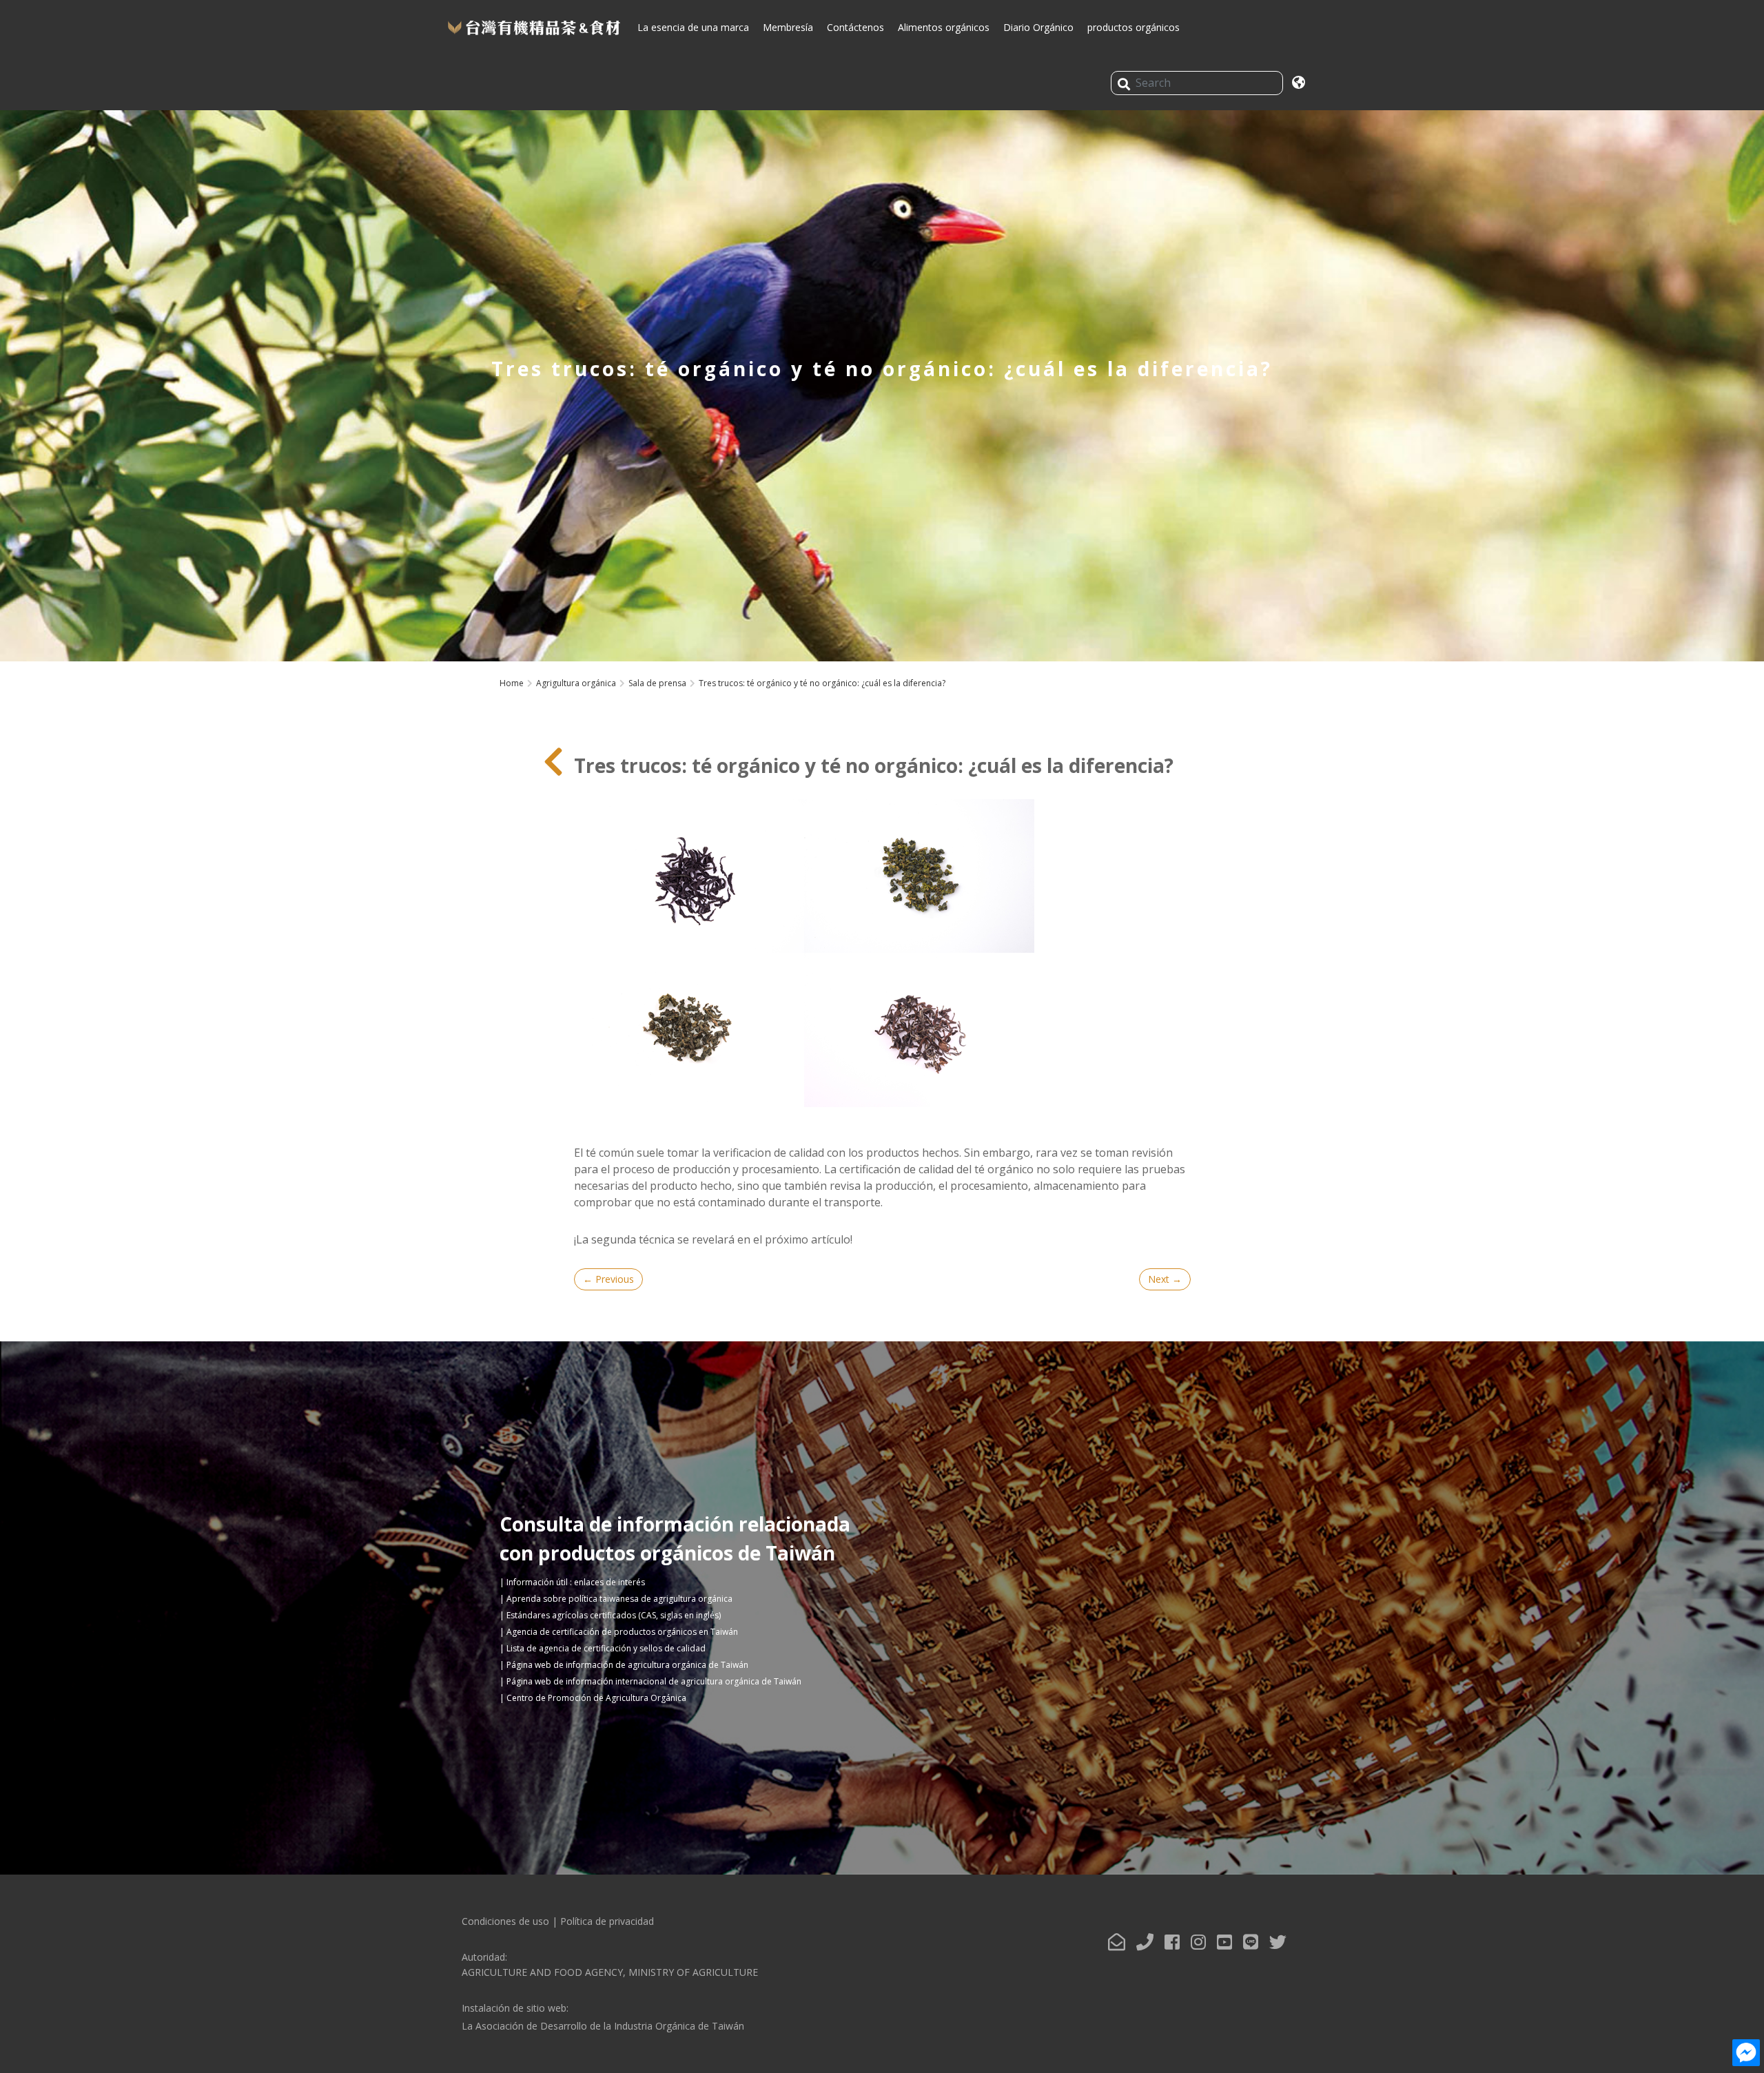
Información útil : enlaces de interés (576, 1582)
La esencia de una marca (693, 27)
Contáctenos (855, 27)
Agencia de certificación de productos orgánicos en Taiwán (622, 1632)
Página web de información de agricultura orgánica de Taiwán (627, 1665)
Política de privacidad (607, 1921)
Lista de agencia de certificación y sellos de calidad (606, 1648)
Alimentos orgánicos (944, 27)
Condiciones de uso (505, 1921)
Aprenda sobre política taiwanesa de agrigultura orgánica (619, 1599)
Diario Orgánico (1038, 27)
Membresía (788, 27)
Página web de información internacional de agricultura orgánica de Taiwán (654, 1681)
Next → (1165, 1279)
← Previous (608, 1279)
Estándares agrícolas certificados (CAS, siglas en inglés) (614, 1615)
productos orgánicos (1134, 27)
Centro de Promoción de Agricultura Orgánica (596, 1698)
